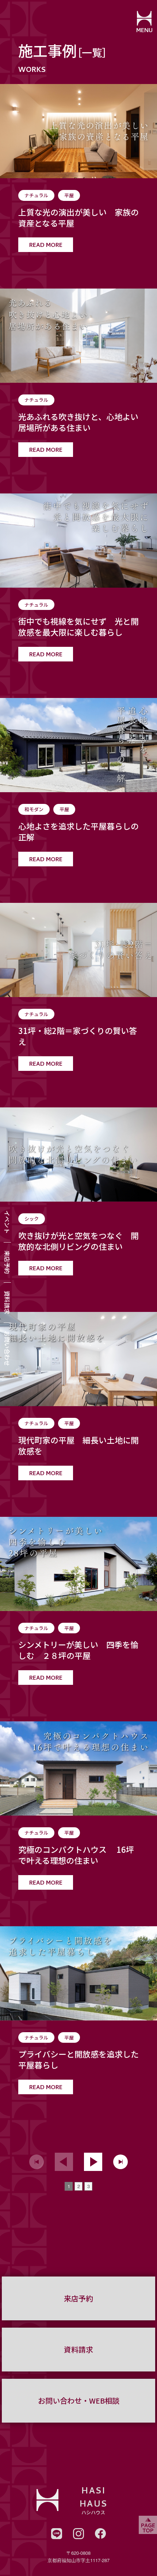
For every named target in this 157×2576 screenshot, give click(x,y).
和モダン (34, 809)
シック (32, 1219)
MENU (144, 31)
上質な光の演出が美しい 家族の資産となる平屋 (78, 218)
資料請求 (7, 1302)
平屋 (69, 195)
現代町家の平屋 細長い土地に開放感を (78, 1446)
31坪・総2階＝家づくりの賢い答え (78, 1036)
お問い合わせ (7, 1348)
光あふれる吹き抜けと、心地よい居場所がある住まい (78, 422)
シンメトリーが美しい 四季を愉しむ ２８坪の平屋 (78, 1650)
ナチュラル (36, 195)
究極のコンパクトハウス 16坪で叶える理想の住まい (76, 1855)
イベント (7, 1222)
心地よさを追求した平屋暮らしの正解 (78, 832)
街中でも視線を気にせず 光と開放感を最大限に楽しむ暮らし (78, 627)
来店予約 (7, 1262)
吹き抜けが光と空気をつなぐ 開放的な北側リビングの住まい (78, 1241)
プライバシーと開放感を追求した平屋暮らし (78, 2060)
